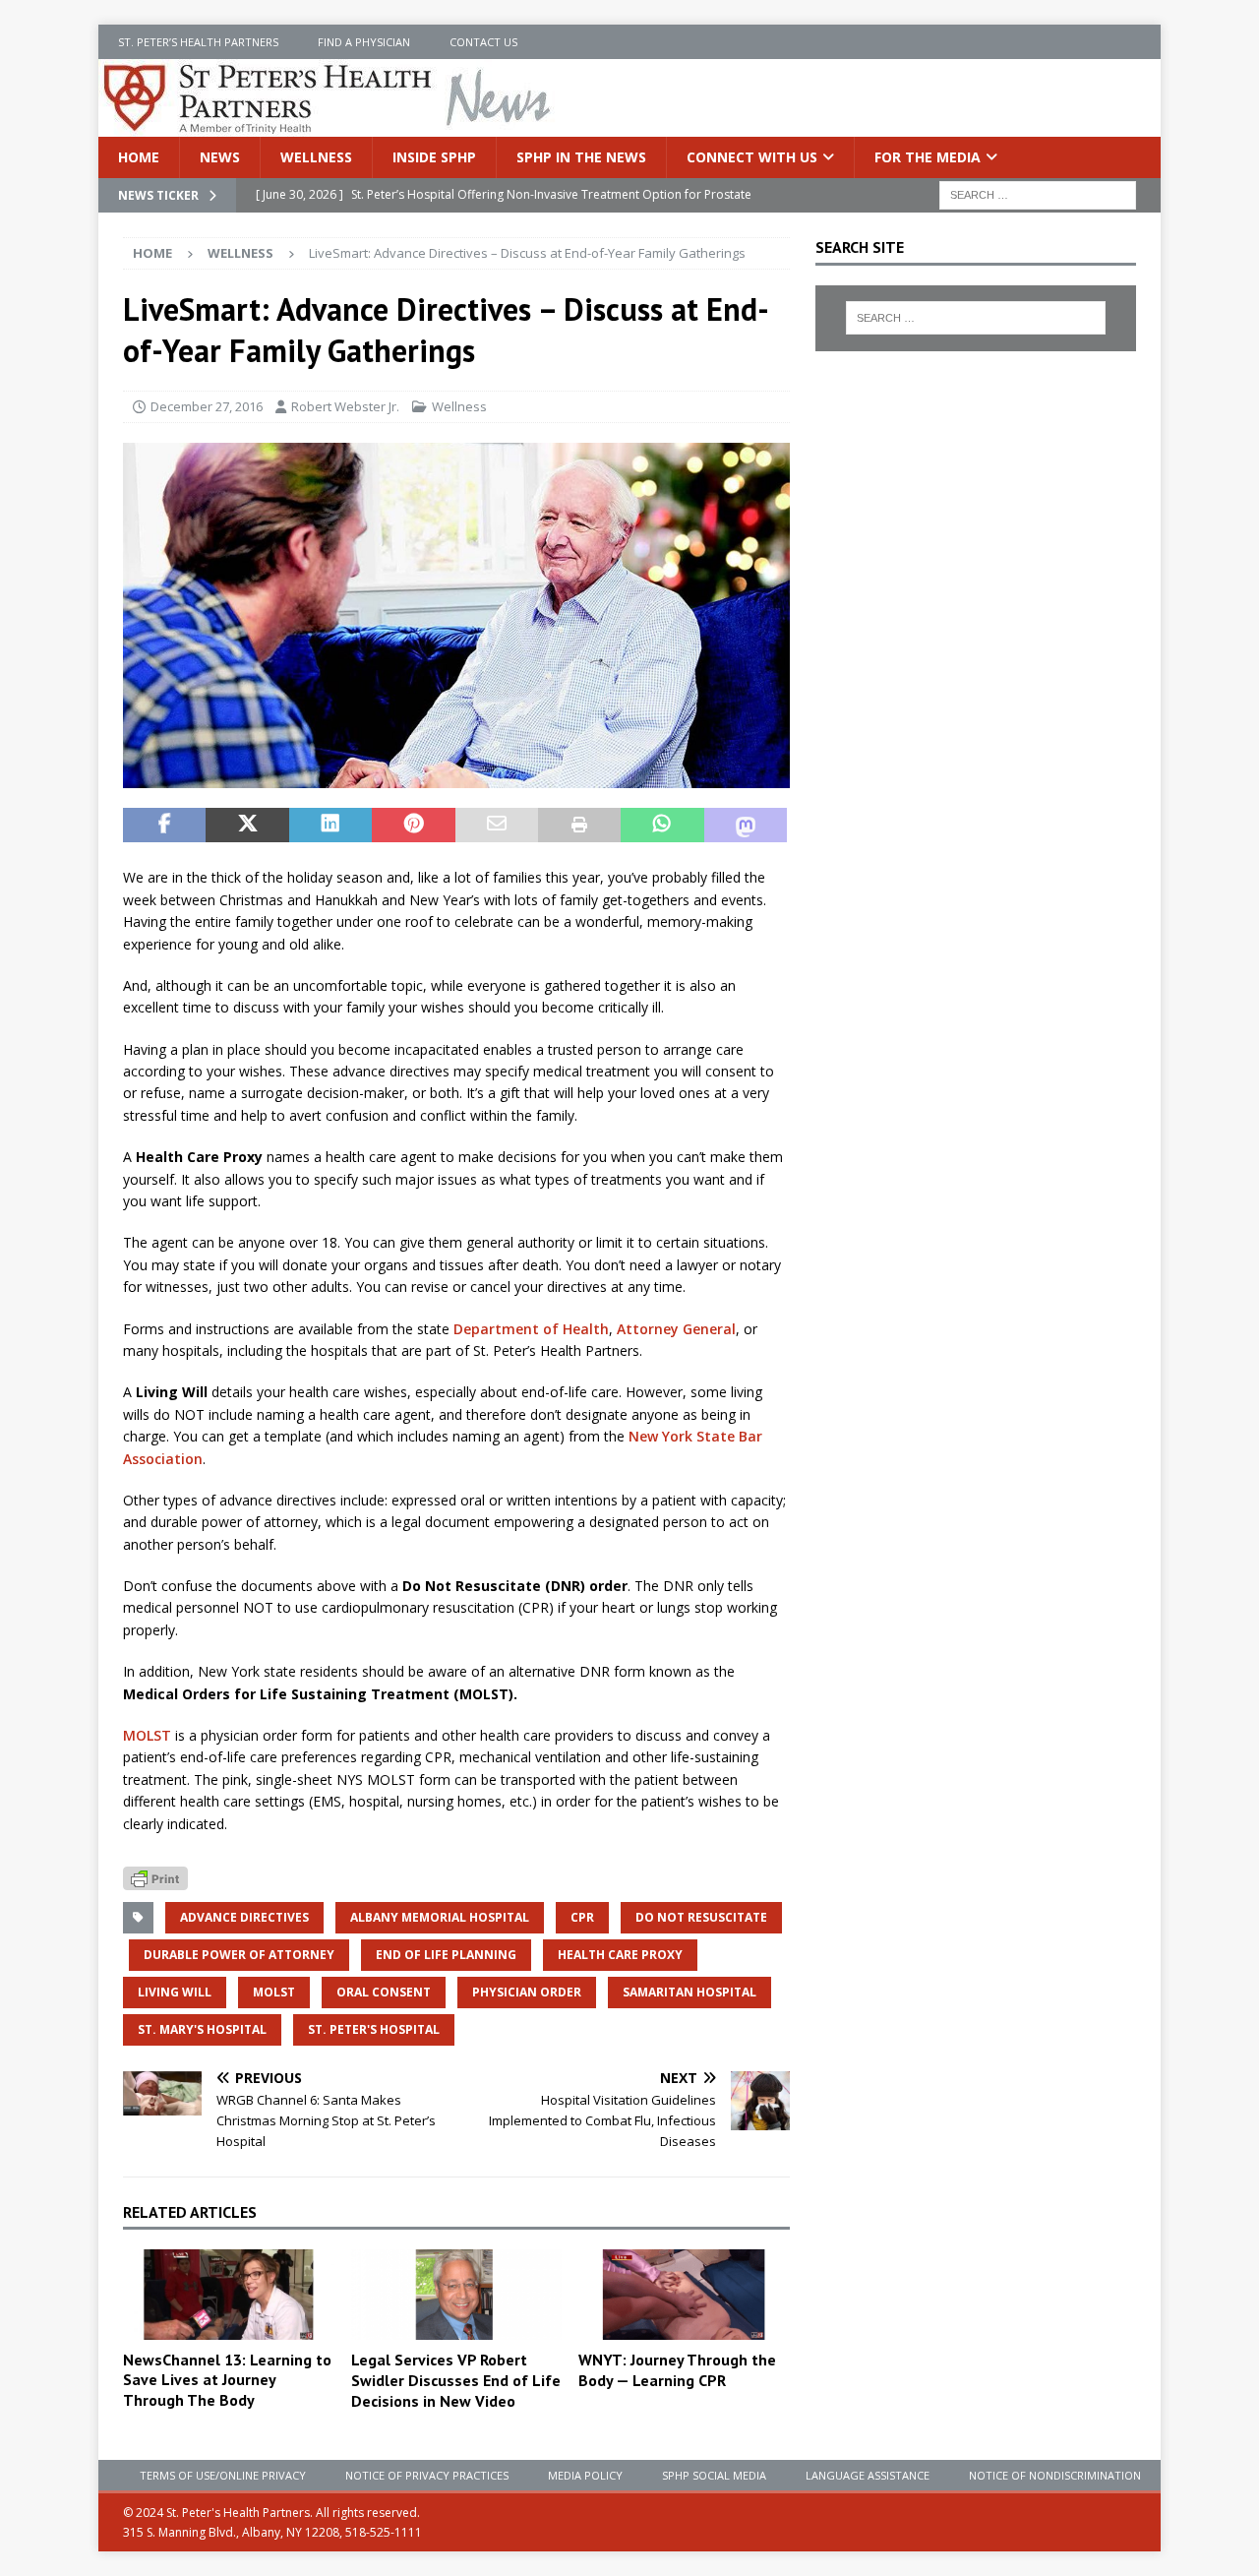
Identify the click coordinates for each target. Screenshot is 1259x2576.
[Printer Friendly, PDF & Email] (155, 1877)
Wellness (316, 157)
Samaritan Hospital (689, 1992)
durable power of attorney (239, 1955)
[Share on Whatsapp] (662, 826)
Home (139, 157)
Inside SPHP (434, 157)
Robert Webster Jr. (345, 406)
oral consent (384, 1992)
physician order (527, 1992)
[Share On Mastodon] (746, 826)
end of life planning (446, 1955)
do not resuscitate (701, 1917)
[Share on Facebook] (164, 826)
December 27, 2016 (207, 406)
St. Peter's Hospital (374, 2029)
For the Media (928, 157)
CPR (582, 1917)
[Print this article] (579, 826)
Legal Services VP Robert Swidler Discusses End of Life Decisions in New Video (456, 2380)
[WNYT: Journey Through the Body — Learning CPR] (684, 2295)
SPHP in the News (581, 157)
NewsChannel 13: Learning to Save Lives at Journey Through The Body (227, 2380)
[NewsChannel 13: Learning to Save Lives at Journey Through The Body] (229, 2294)
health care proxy (620, 1955)
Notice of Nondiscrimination (1055, 2475)
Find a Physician (364, 42)
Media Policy (585, 2475)
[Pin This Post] (413, 826)
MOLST (147, 1735)
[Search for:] (1038, 194)
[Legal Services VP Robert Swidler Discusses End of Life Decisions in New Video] (457, 2295)
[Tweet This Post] (247, 826)
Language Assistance (868, 2475)
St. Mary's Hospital (202, 2029)
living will (175, 1992)
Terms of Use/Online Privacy (223, 2475)
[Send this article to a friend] (497, 826)
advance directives (244, 1917)
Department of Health (531, 1329)
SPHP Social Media (714, 2475)
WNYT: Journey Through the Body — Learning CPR (677, 2370)
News (220, 157)
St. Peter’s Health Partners (198, 42)
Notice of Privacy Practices (427, 2475)
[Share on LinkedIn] (330, 826)
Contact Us (483, 42)
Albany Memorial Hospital (440, 1917)
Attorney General (676, 1329)
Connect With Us (752, 157)
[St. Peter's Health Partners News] (329, 125)
